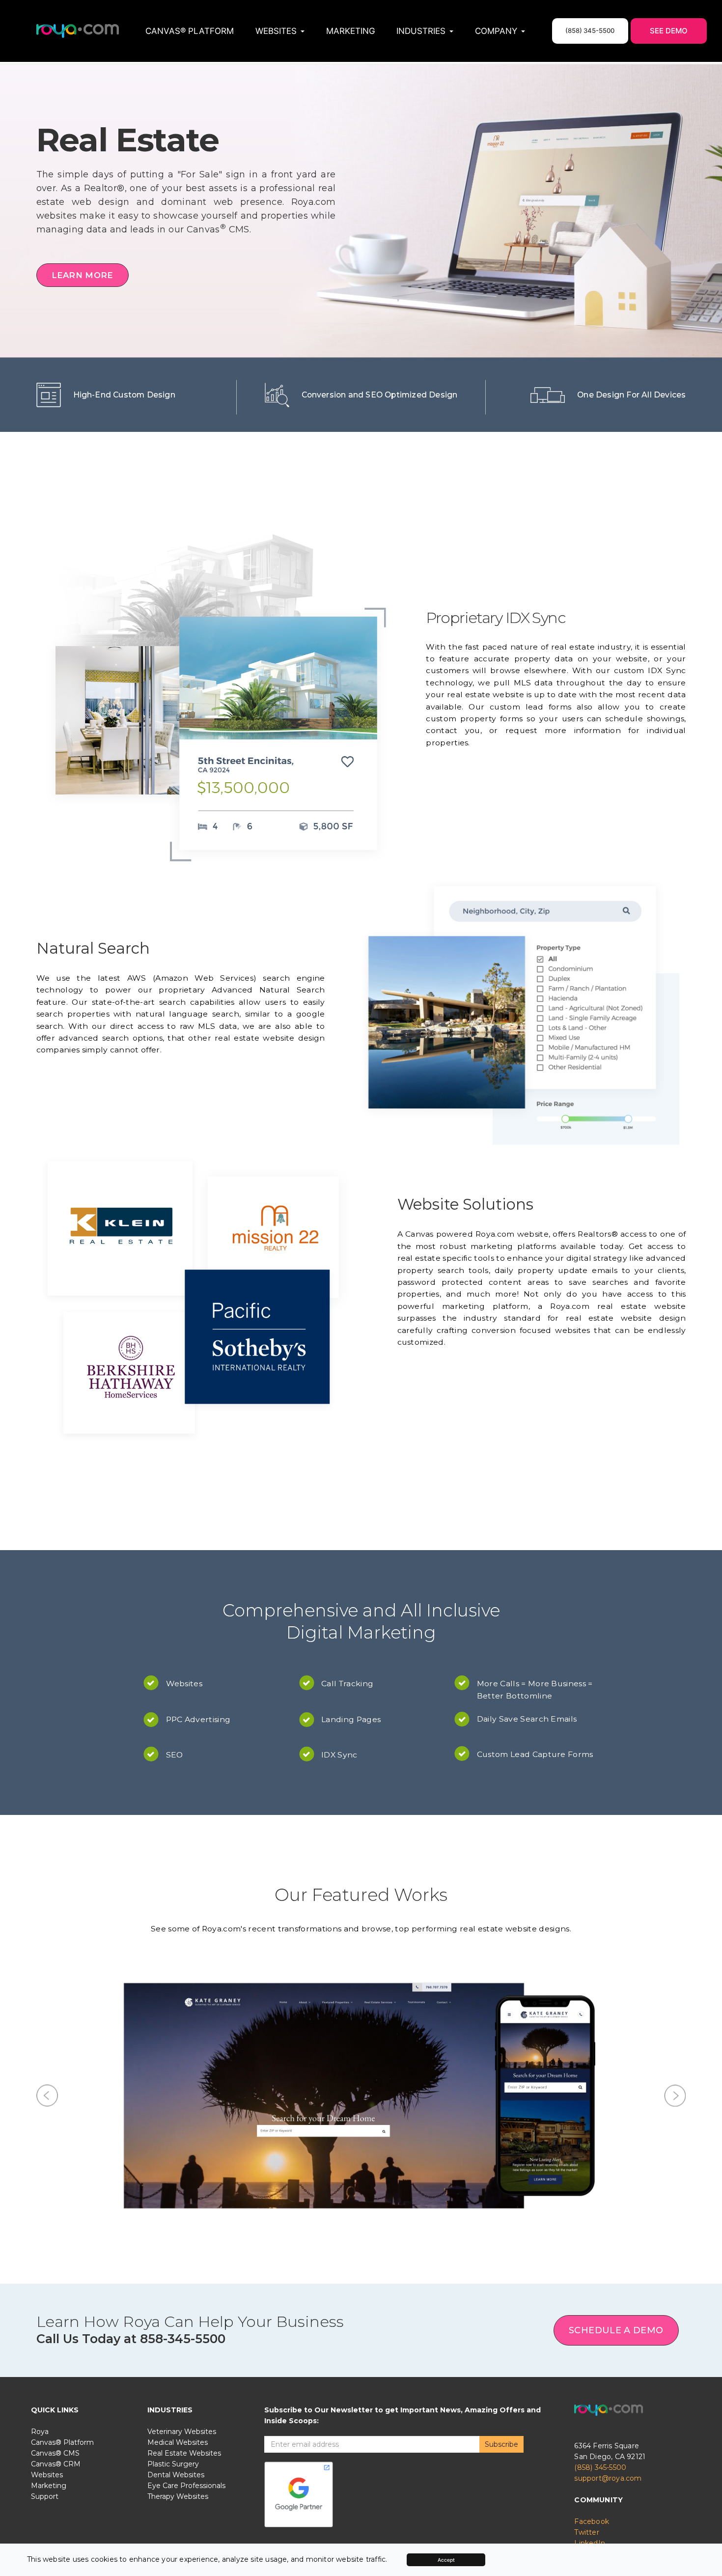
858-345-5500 (183, 2074)
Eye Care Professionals (186, 2221)
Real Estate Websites (184, 2188)
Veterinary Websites (182, 2167)
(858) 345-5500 (600, 2203)
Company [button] (496, 31)
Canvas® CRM (56, 2199)
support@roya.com (608, 2213)
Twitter (586, 2267)
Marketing (351, 31)
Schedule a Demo (616, 2066)
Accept (446, 2560)
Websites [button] (276, 31)
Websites (47, 2210)
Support (45, 2232)
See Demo (669, 31)
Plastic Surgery (173, 2199)
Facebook (592, 2257)
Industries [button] (421, 31)
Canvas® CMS (55, 2188)
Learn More (83, 275)
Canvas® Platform (190, 31)
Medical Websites (178, 2178)
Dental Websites (176, 2210)
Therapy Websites (178, 2232)
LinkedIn (590, 2278)
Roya (40, 2167)
